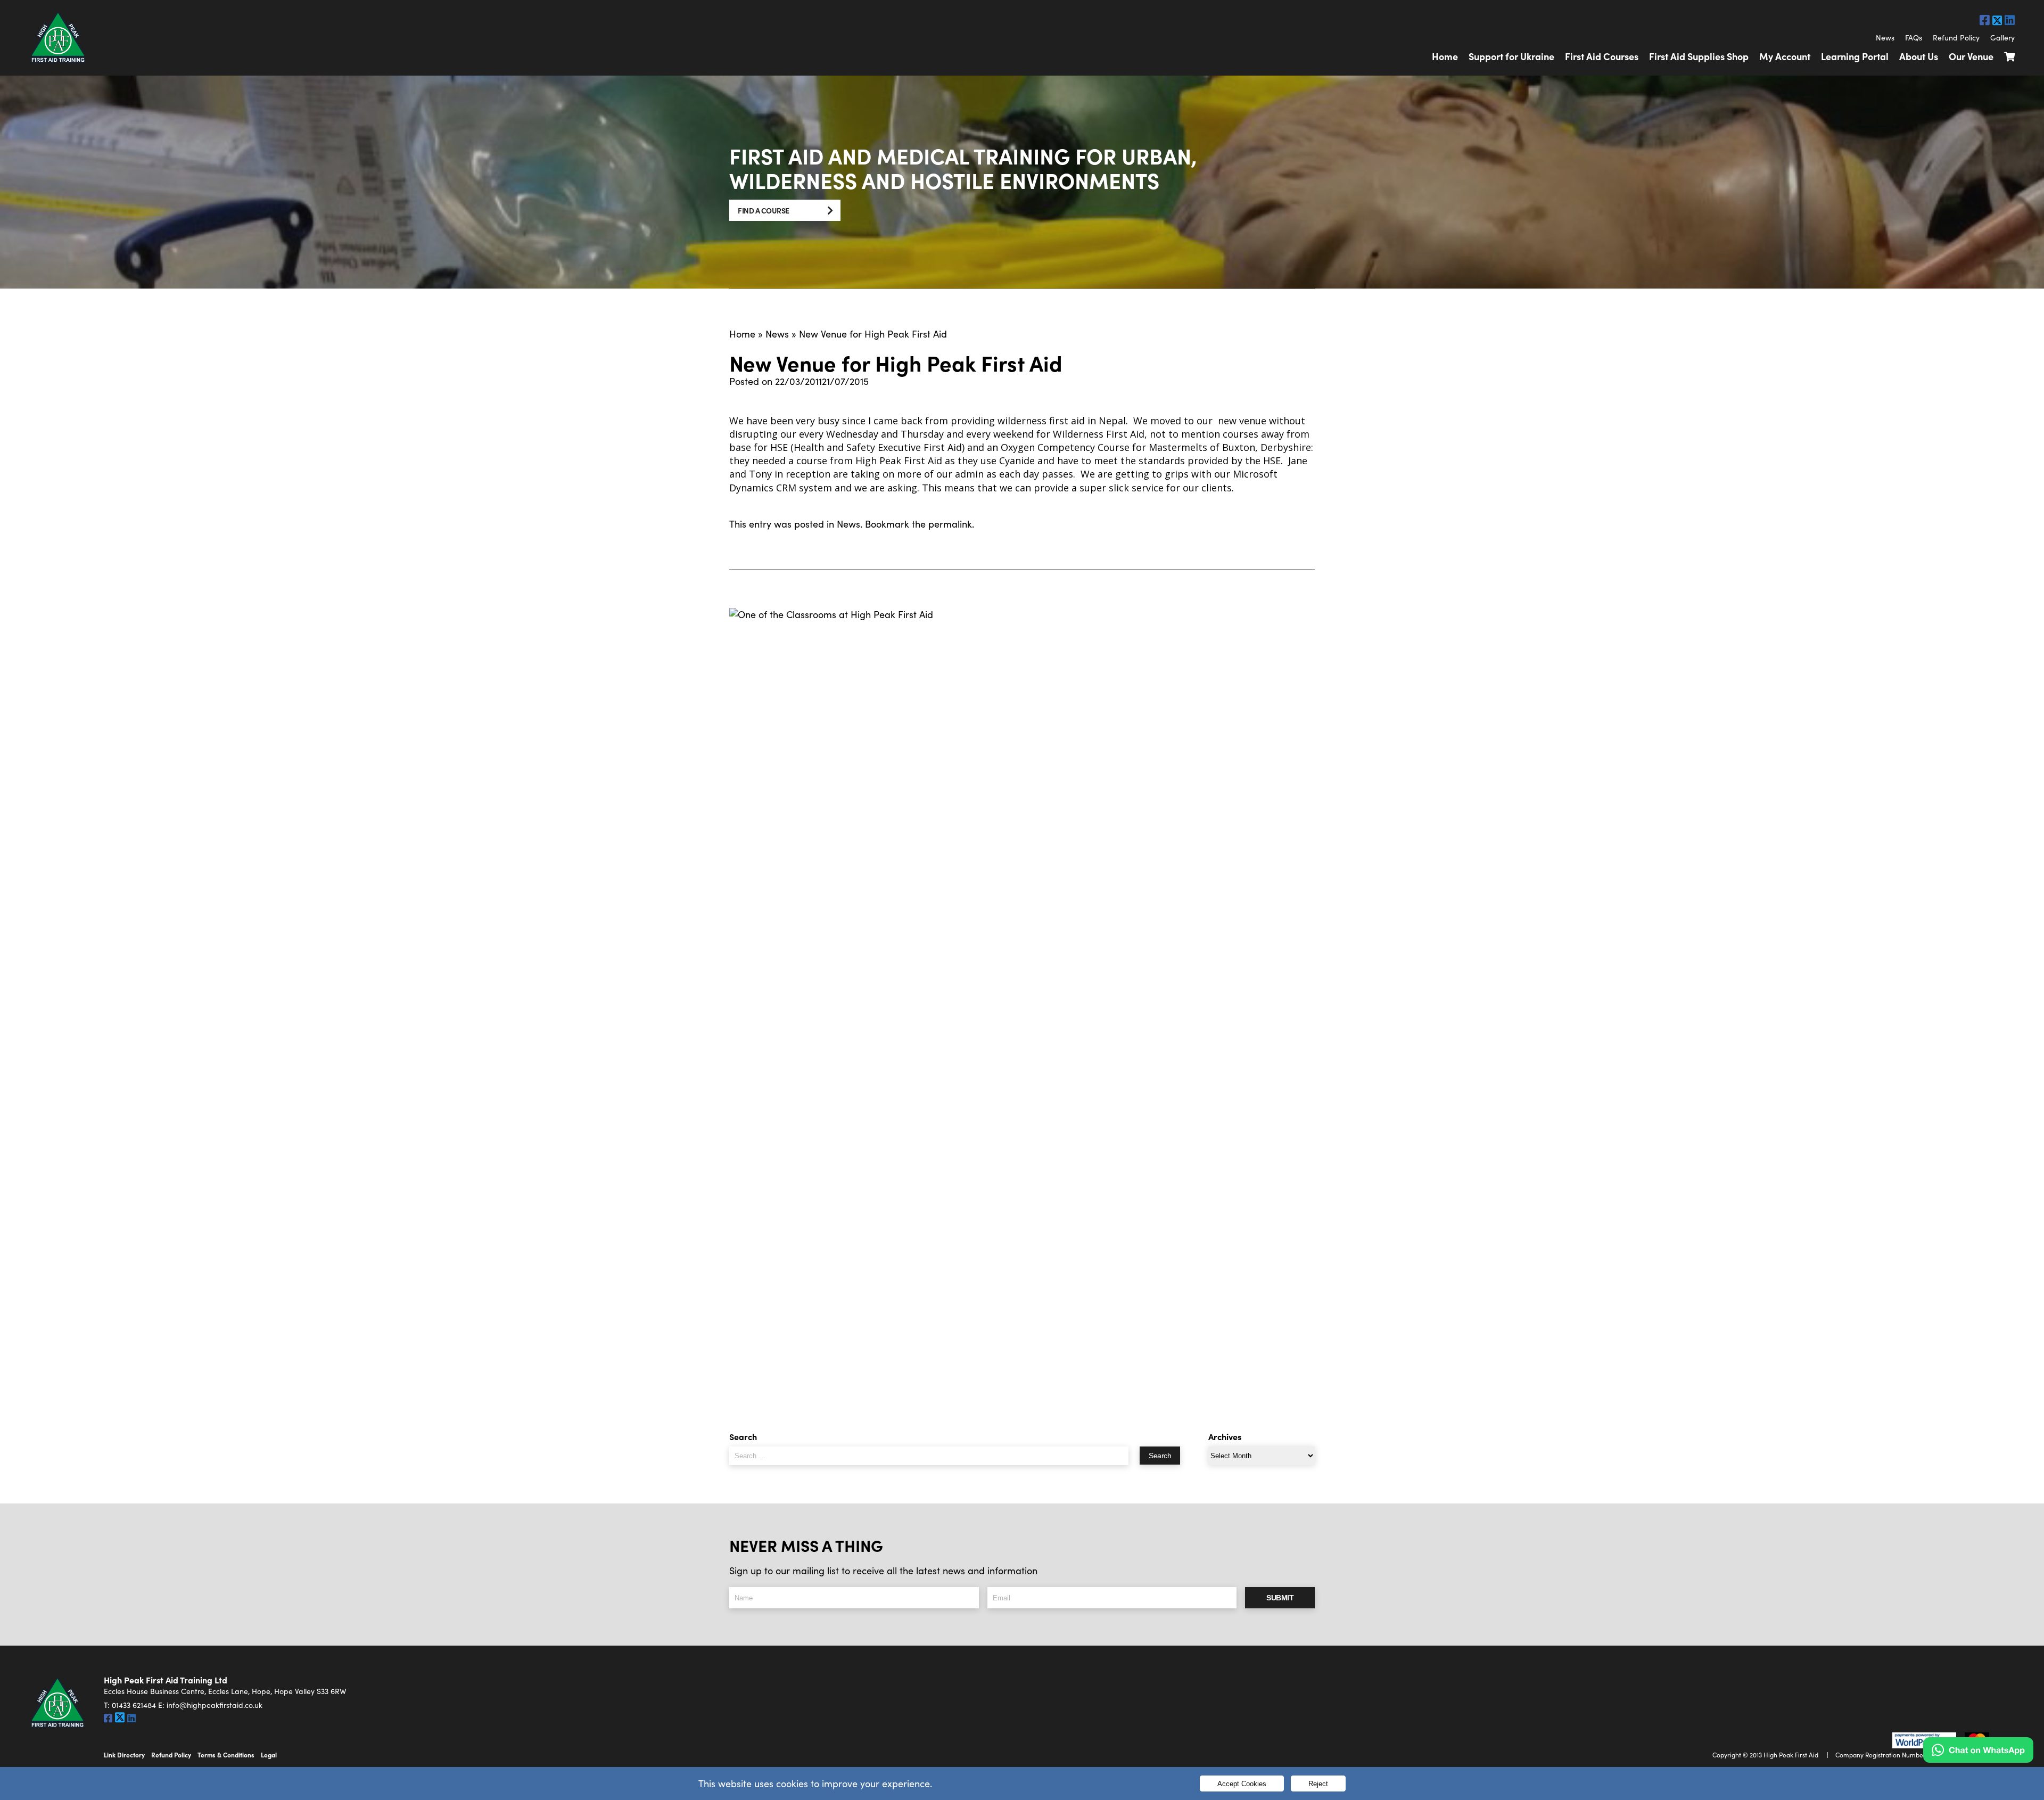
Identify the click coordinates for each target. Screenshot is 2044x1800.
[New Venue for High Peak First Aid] (1022, 1007)
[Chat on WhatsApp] (1978, 1750)
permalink (950, 524)
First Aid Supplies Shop (1699, 56)
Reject (1318, 1784)
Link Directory (124, 1755)
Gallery (2002, 38)
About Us (1919, 56)
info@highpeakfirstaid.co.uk (215, 1705)
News (1885, 38)
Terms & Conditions (226, 1755)
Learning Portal (1855, 56)
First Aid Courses (1602, 56)
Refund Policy (1956, 38)
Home (1445, 56)
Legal (269, 1755)
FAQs (1914, 38)
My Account (1785, 56)
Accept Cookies (1242, 1784)
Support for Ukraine (1511, 56)
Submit (1280, 1598)
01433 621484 (134, 1705)
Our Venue (1971, 56)
